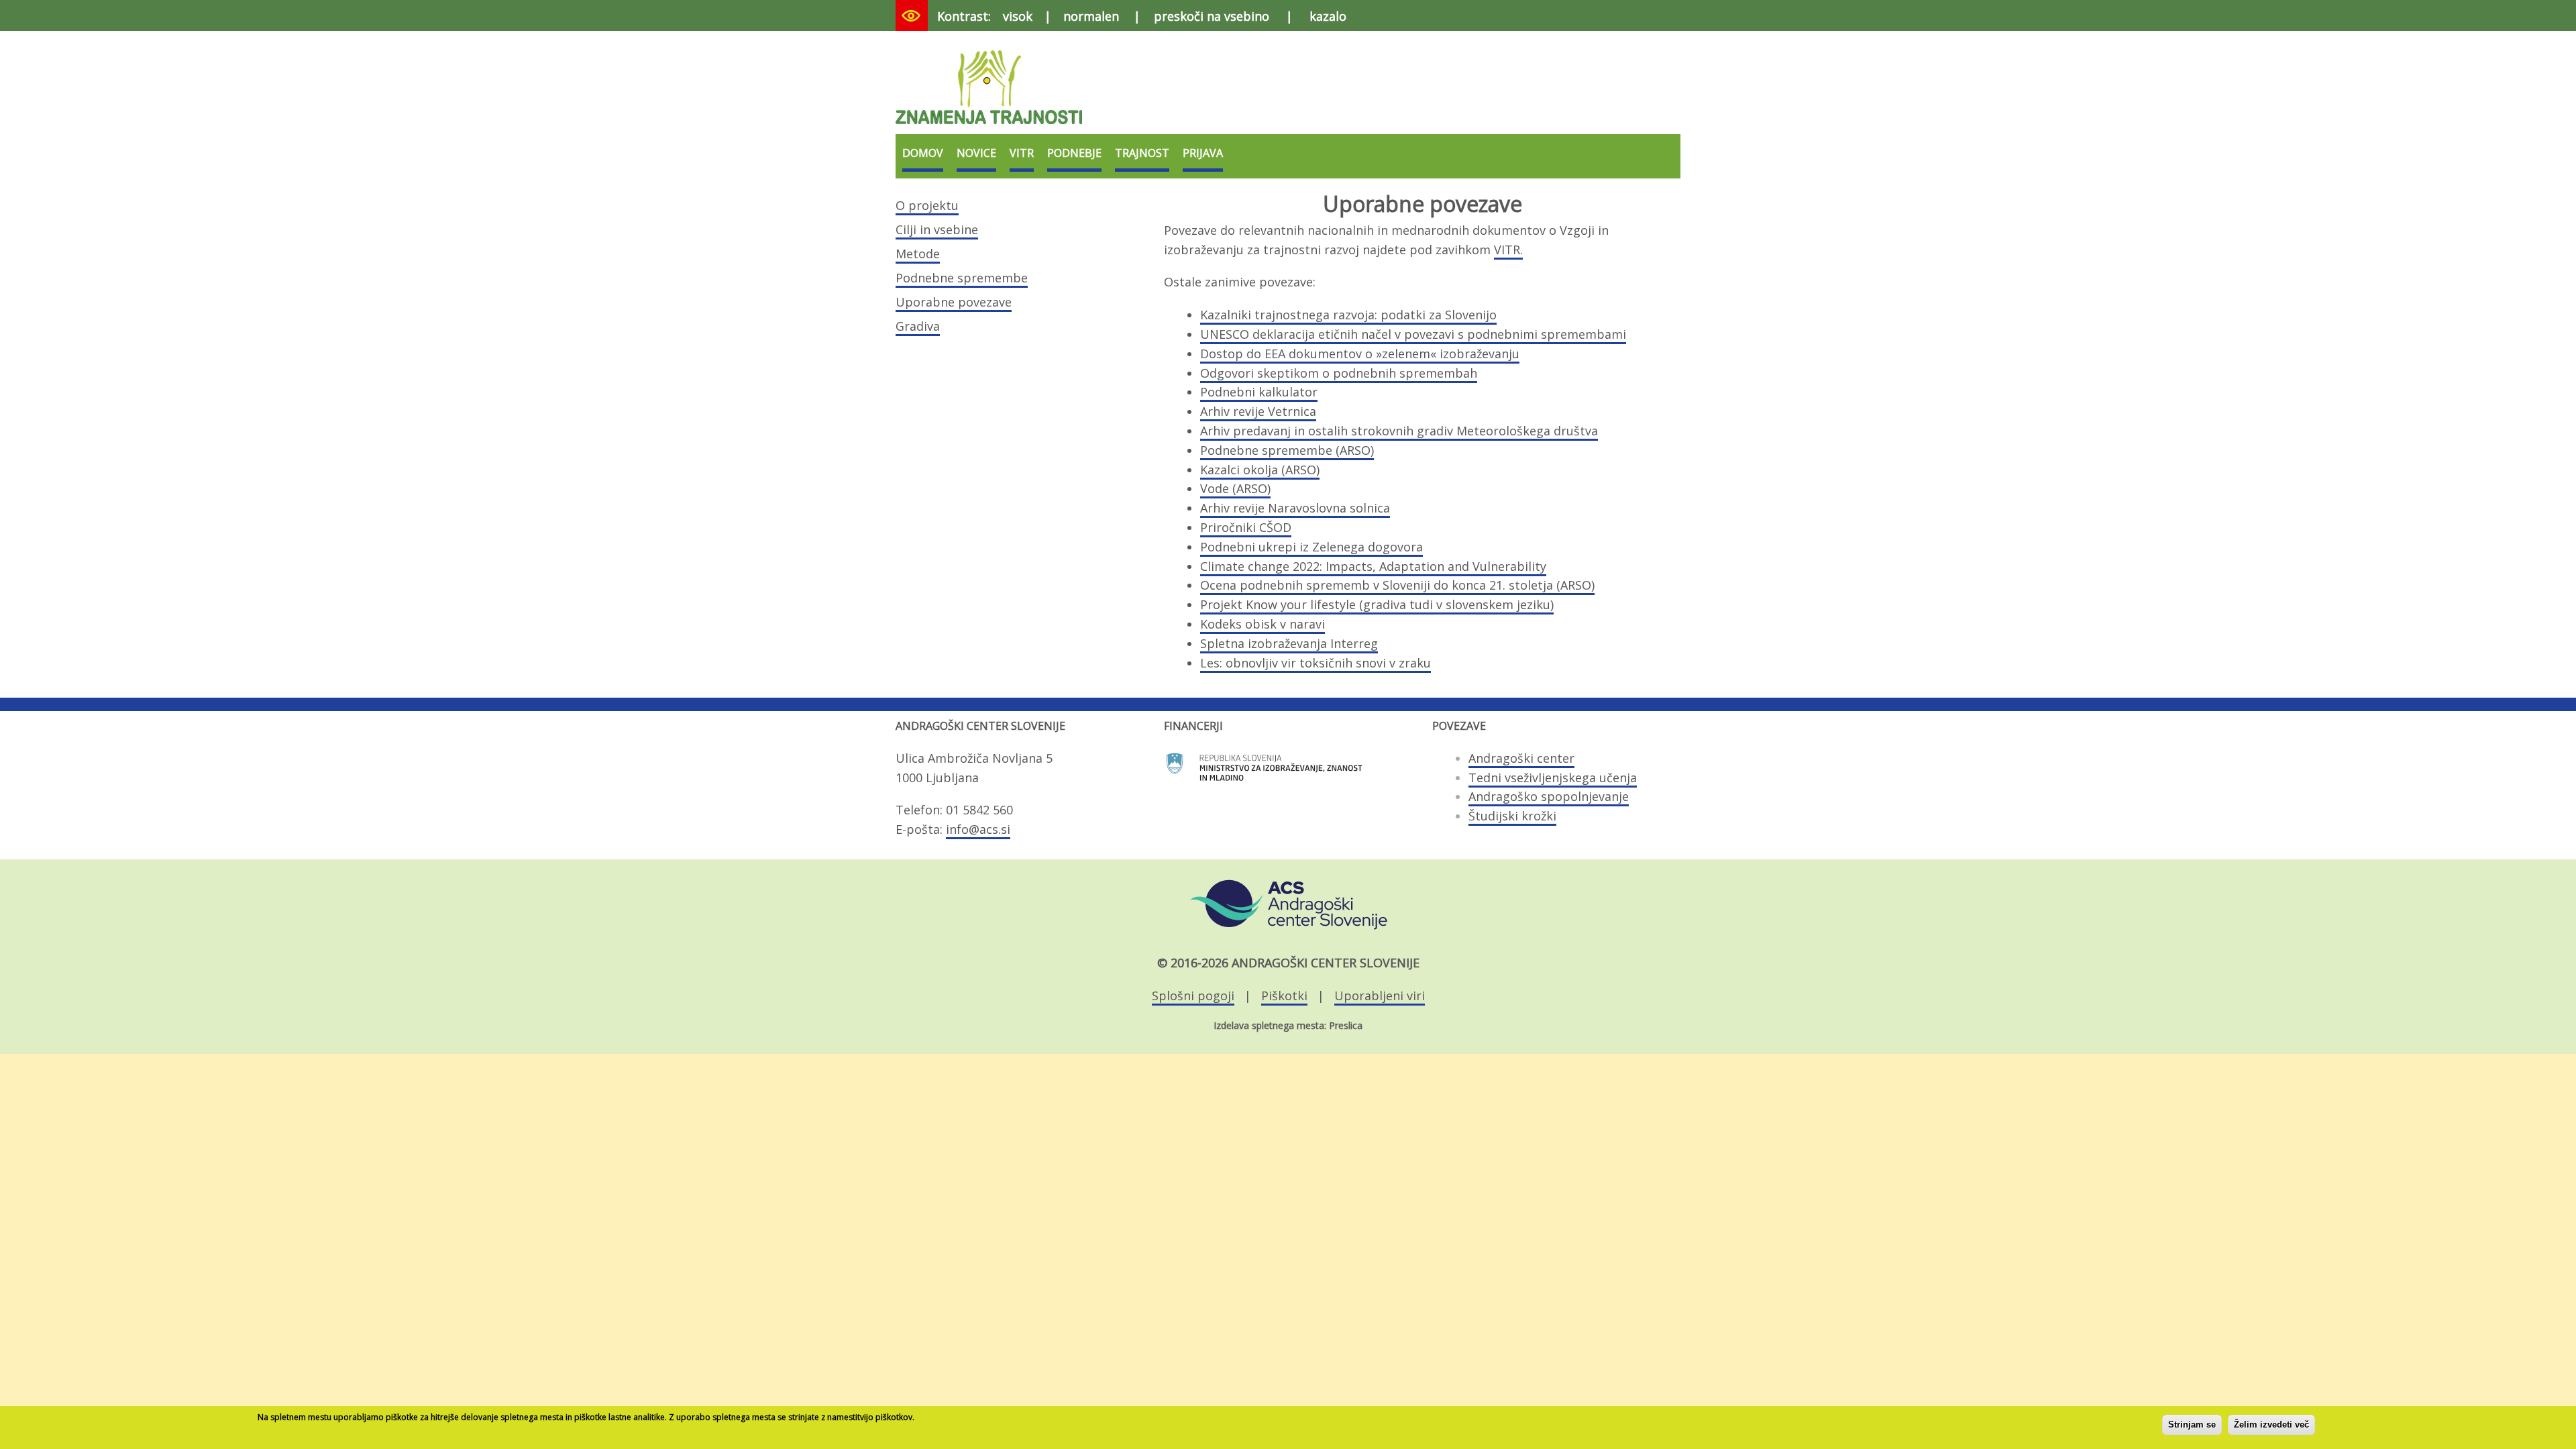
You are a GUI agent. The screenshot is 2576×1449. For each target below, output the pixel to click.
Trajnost (1142, 153)
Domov (923, 153)
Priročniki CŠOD (1246, 527)
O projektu (927, 205)
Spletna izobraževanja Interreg (1289, 643)
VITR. (1508, 250)
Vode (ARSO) (1235, 488)
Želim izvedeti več (2271, 1425)
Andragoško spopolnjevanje (1549, 796)
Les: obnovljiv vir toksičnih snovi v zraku (1316, 663)
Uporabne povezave (954, 302)
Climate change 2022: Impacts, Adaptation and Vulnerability (1373, 566)
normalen (1091, 16)
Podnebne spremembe (962, 278)
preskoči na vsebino (1212, 16)
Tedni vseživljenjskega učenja (1553, 777)
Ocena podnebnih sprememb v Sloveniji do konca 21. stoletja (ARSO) (1397, 585)
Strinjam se (2192, 1425)
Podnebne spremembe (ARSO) (1287, 450)
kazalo (1328, 16)
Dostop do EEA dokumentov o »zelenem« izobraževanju (1360, 354)
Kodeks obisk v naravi (1263, 624)
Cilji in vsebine (937, 229)
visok (1018, 16)
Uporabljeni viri (1380, 996)
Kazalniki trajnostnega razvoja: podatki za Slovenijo (1348, 315)
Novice (976, 153)
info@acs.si (978, 829)
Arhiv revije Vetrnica (1258, 411)
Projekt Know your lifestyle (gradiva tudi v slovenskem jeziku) (1377, 604)
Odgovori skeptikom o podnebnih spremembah (1339, 373)
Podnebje (1074, 153)
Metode (918, 254)
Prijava (1203, 153)
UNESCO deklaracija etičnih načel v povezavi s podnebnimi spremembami (1413, 334)
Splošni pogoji (1193, 996)
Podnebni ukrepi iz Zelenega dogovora (1311, 547)
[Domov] (990, 126)
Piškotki (1284, 996)
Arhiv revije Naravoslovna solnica (1295, 508)
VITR (1022, 153)
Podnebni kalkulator (1259, 392)
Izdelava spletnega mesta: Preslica (1288, 1025)
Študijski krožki (1512, 816)
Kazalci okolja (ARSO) (1260, 470)
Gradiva (918, 326)
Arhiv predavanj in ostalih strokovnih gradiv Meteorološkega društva (1399, 431)
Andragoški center (1521, 758)
